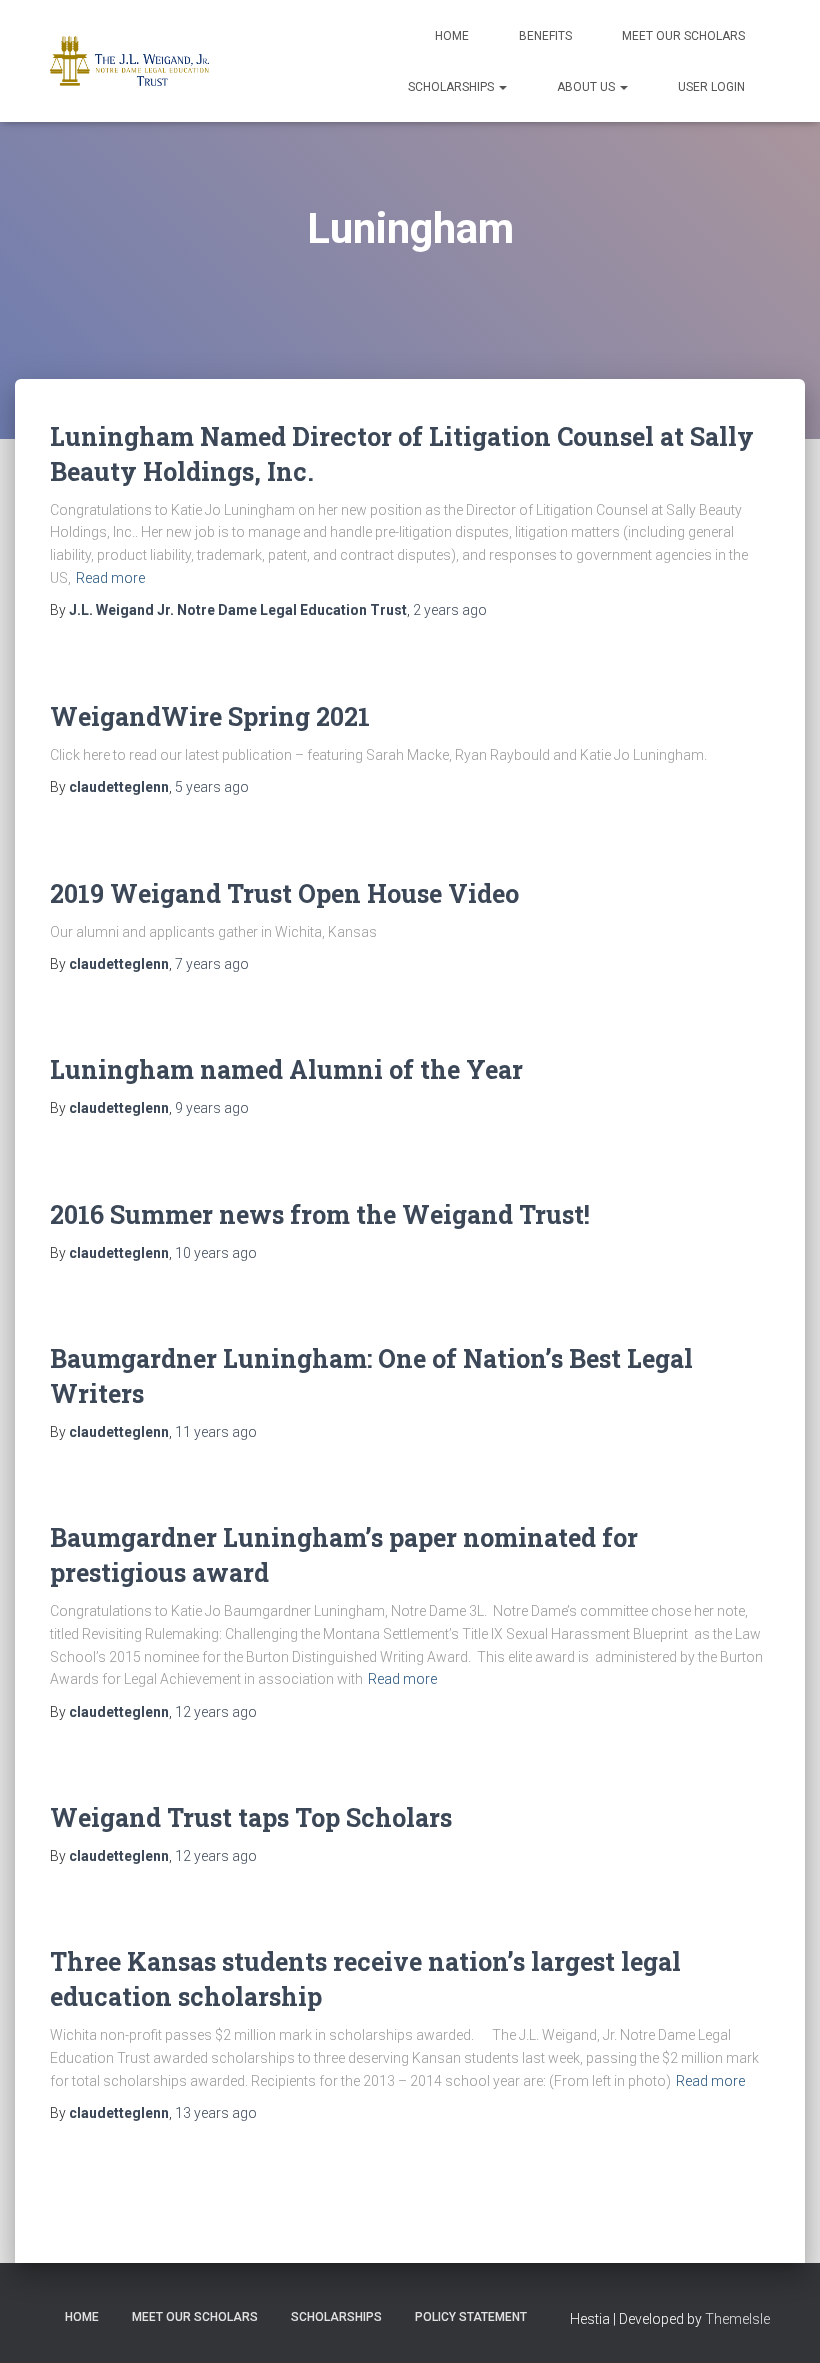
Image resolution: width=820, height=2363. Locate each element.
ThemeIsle (737, 2319)
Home (452, 36)
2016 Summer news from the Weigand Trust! (320, 1214)
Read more (110, 578)
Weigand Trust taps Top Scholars (251, 1817)
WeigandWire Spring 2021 (210, 716)
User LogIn (711, 87)
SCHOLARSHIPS (452, 87)
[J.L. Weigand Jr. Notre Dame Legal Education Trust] (129, 61)
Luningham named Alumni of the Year (286, 1069)
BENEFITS (545, 36)
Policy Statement (471, 2317)
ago (450, 610)
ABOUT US (587, 87)
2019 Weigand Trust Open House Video (284, 893)
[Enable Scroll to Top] (780, 2323)
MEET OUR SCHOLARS (683, 36)
